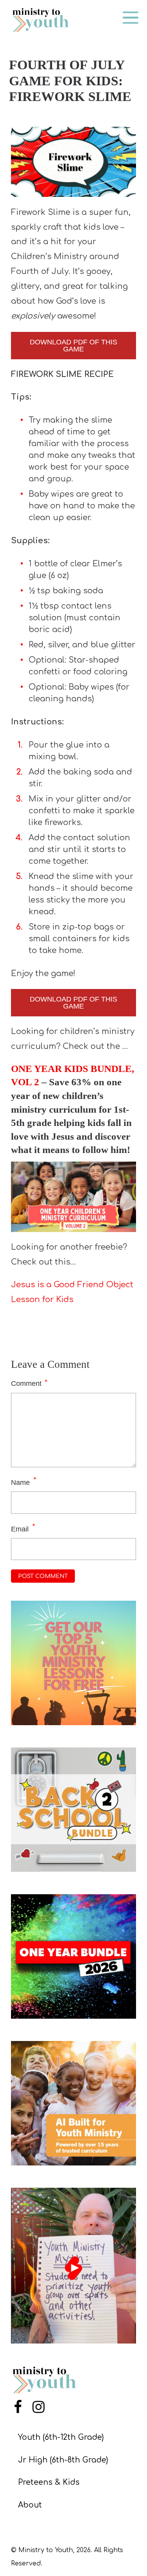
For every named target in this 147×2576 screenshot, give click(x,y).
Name (20, 1483)
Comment (29, 1383)
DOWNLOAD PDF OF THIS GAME (73, 346)
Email (20, 1529)
